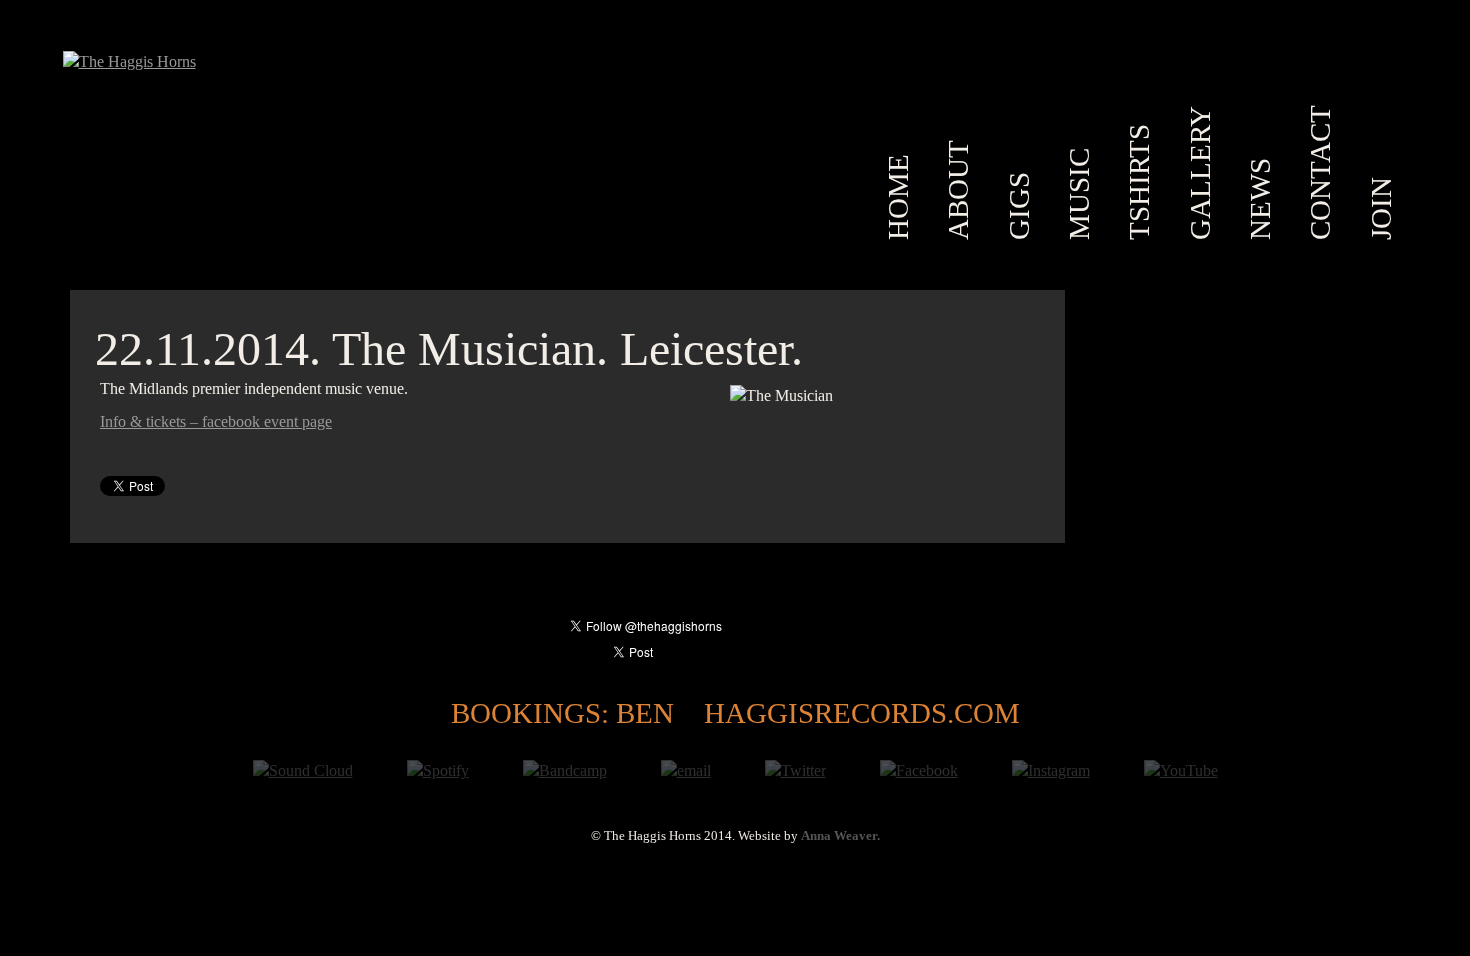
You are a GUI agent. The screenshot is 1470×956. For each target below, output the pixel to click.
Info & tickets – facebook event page (216, 421)
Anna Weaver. (840, 836)
